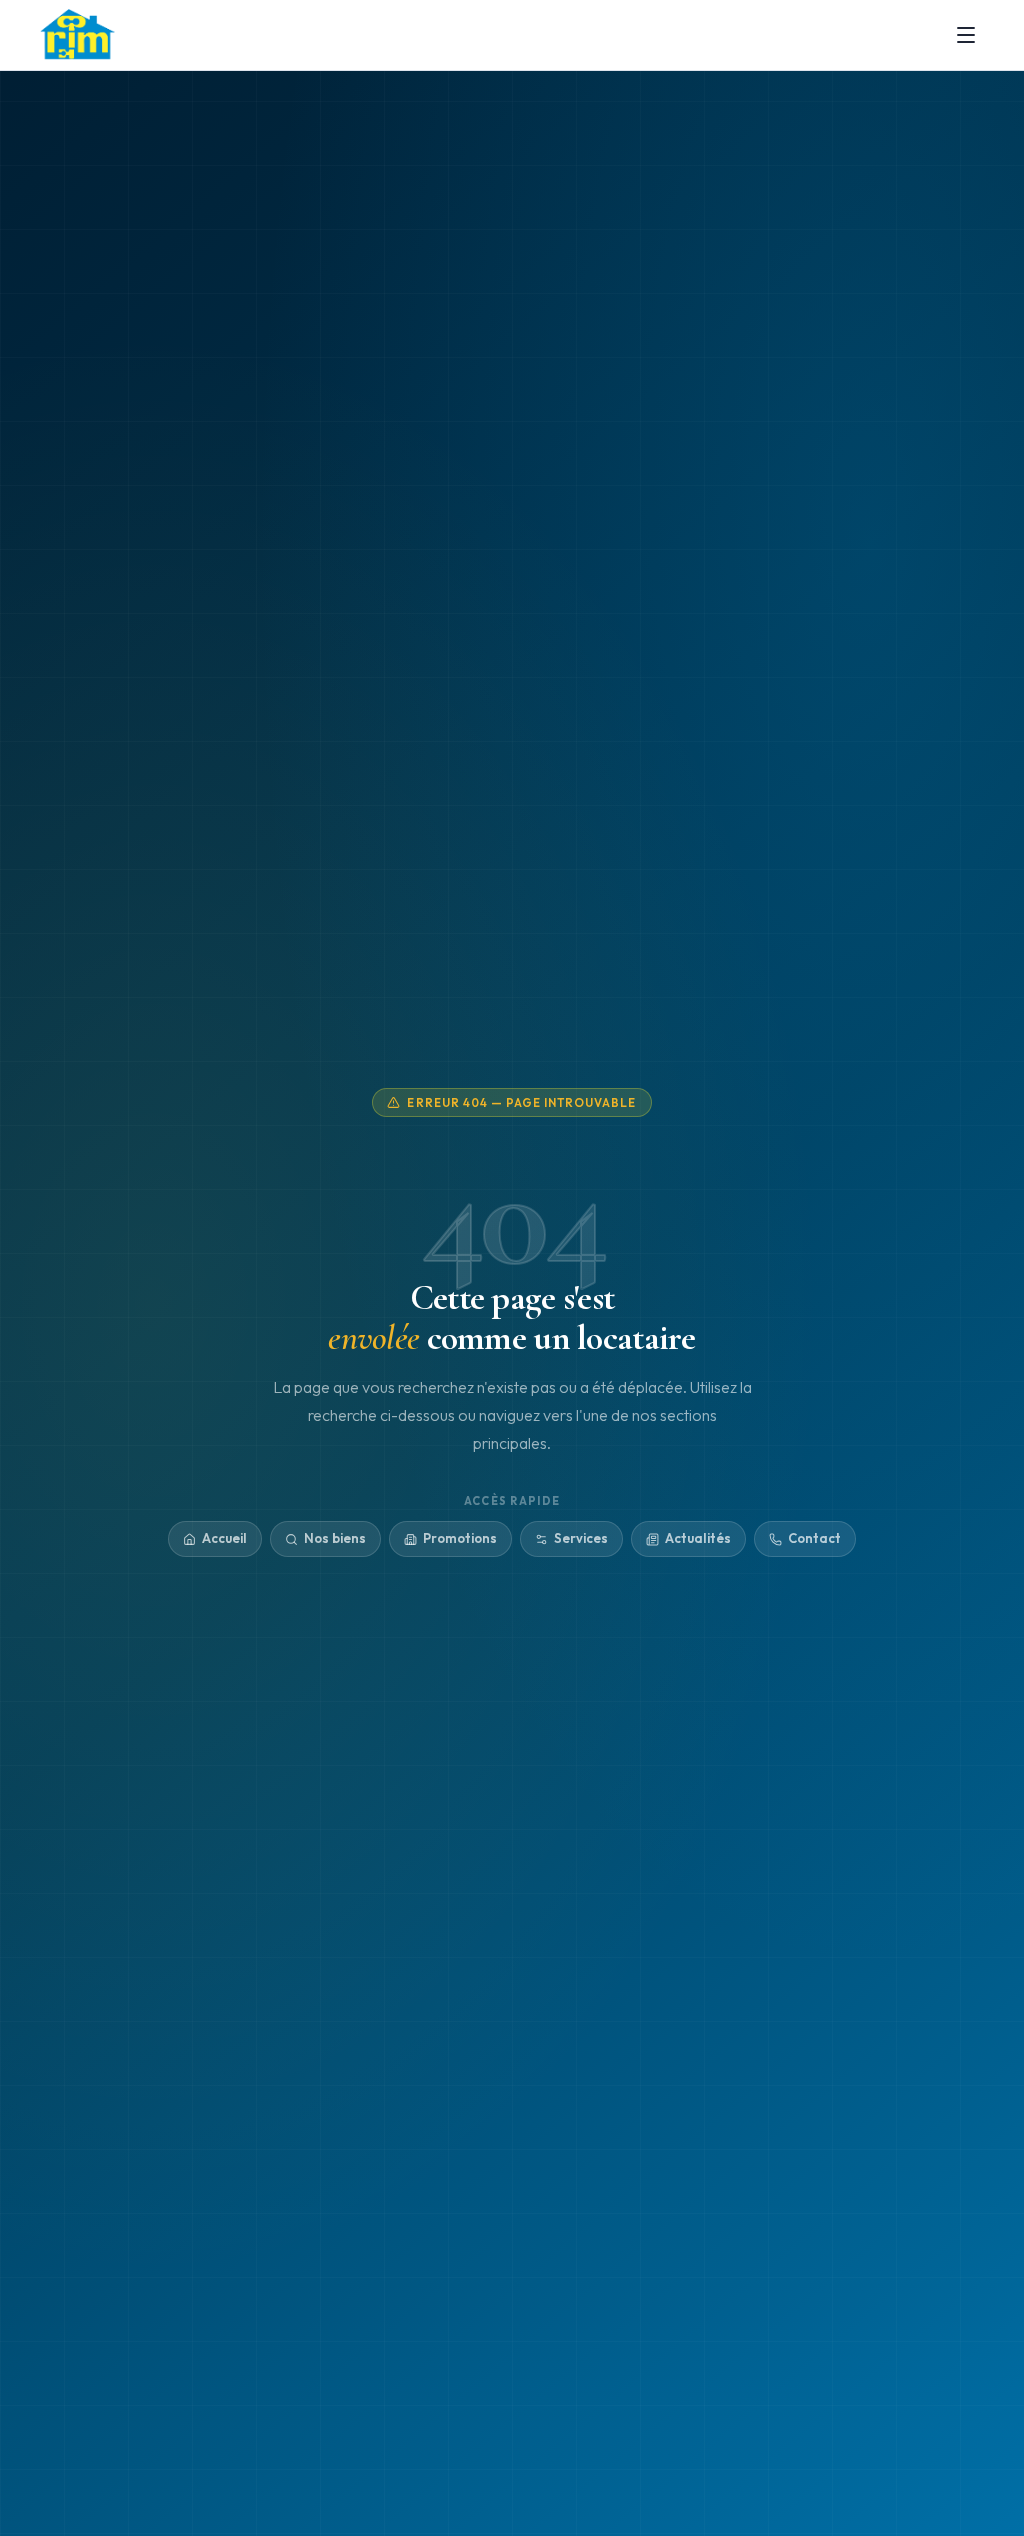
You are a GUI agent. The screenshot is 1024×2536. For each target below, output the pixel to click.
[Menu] (966, 35)
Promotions (460, 1538)
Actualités (698, 1538)
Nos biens (335, 1538)
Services (581, 1538)
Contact (814, 1538)
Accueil (224, 1538)
